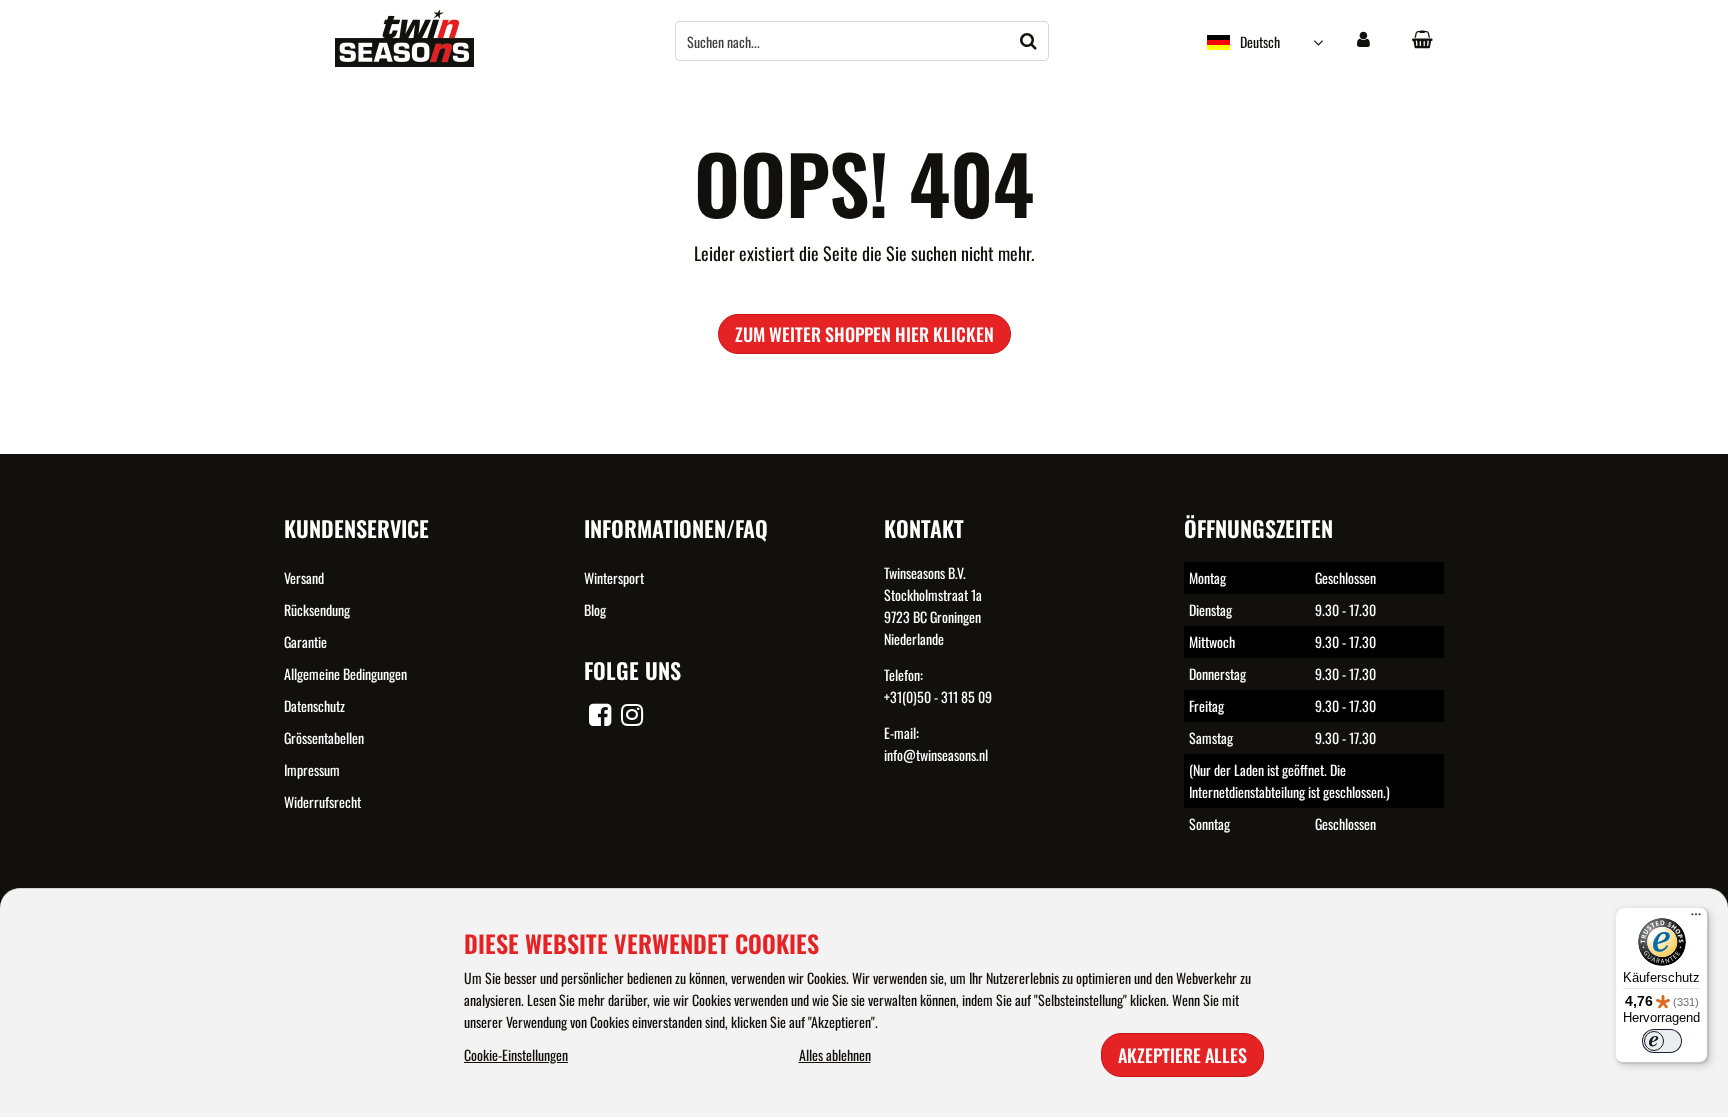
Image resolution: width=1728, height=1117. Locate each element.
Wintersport (614, 577)
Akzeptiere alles (1182, 1055)
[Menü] (1696, 919)
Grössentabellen (324, 737)
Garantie (305, 641)
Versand (304, 577)
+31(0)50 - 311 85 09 (938, 696)
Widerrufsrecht (322, 801)
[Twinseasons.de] (404, 60)
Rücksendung (317, 609)
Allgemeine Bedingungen (345, 673)
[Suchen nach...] (1029, 41)
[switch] (1662, 1041)
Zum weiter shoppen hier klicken (864, 334)
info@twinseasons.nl (936, 754)
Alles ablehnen (835, 1054)
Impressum (312, 769)
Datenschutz (314, 705)
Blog (595, 609)
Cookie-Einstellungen (516, 1054)
